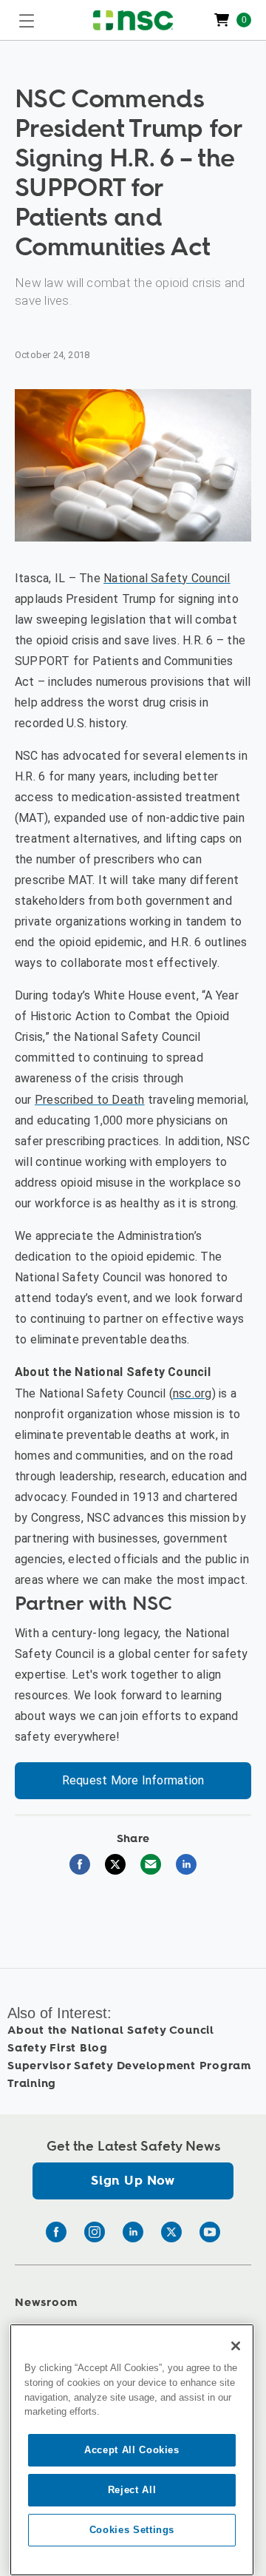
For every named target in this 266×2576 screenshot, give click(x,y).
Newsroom (46, 2303)
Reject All (132, 2490)
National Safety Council (167, 578)
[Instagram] (95, 2232)
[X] (171, 2232)
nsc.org (192, 1393)
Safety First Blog (58, 2048)
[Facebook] (56, 2232)
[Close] (236, 2346)
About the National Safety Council (111, 2030)
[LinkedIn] (133, 2232)
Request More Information (133, 1780)
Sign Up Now (133, 2181)
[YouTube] (210, 2232)
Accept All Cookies (132, 2450)
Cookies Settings (132, 2530)
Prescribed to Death (90, 1100)
